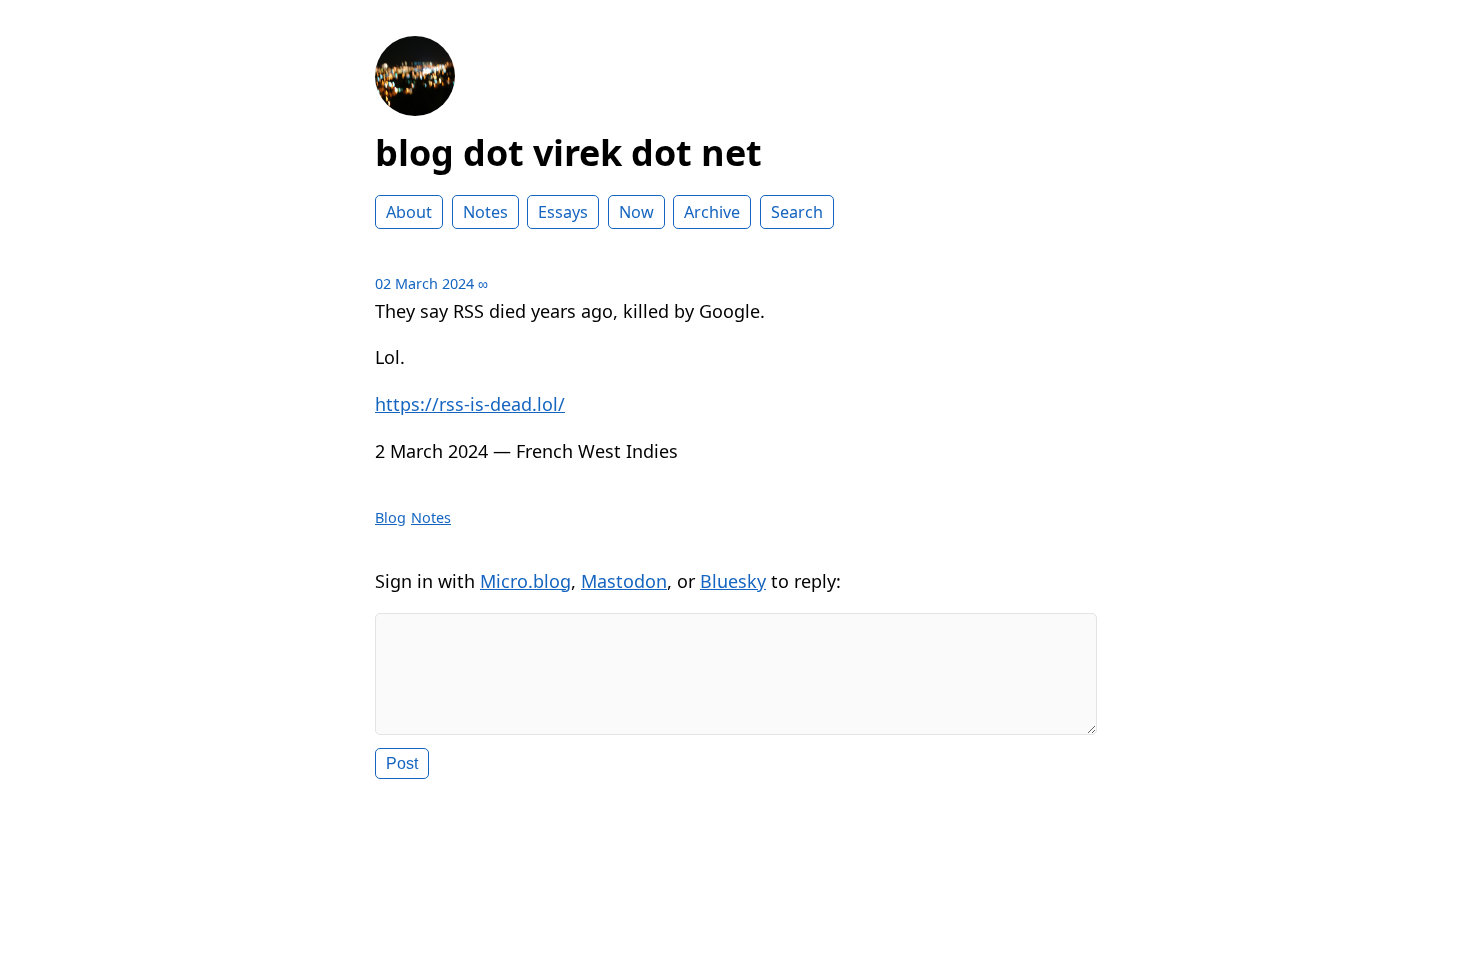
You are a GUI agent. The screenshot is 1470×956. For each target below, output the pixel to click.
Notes (485, 212)
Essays (563, 212)
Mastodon (624, 581)
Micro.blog (525, 581)
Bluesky (733, 581)
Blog (390, 517)
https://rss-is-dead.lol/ (470, 404)
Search (797, 212)
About (409, 212)
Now (636, 212)
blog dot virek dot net (568, 152)
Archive (712, 212)
